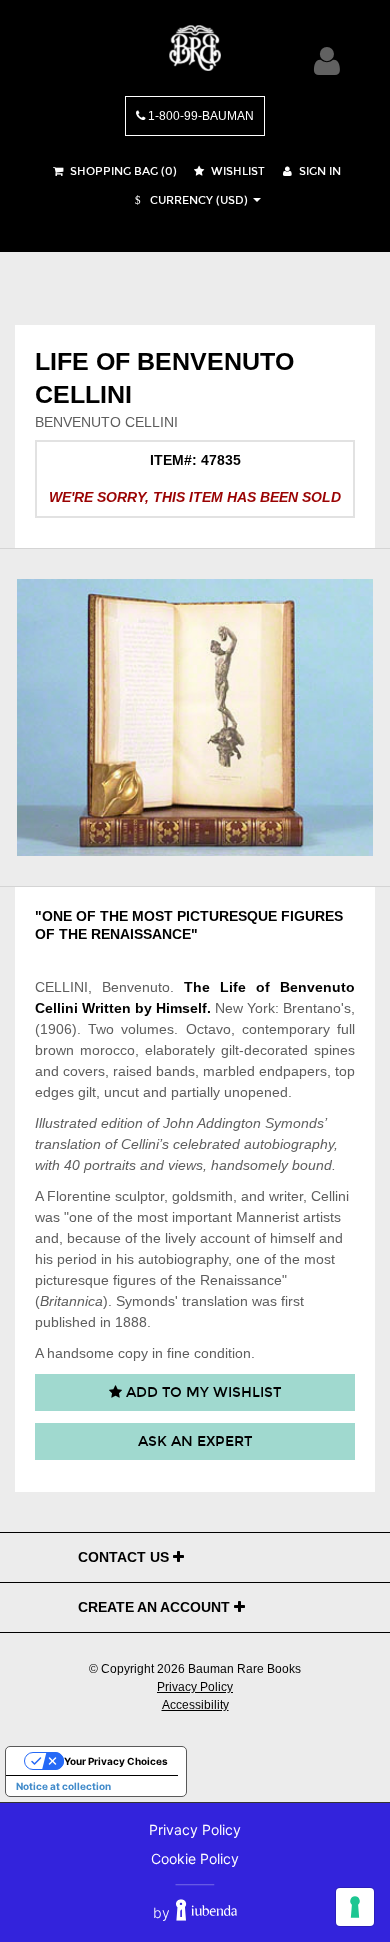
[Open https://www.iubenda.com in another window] (206, 1912)
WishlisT (236, 171)
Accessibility (195, 1705)
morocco (107, 1050)
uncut (121, 1092)
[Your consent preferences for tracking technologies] (355, 1907)
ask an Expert (195, 1441)
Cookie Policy (195, 1858)
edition (122, 1123)
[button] (189, 200)
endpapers (293, 1071)
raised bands (154, 1071)
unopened (256, 1092)
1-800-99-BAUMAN (199, 116)
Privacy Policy (195, 1687)
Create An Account (156, 1607)
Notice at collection (63, 1786)
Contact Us (125, 1557)
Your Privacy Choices (116, 1761)
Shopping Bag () (122, 171)
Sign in (318, 171)
